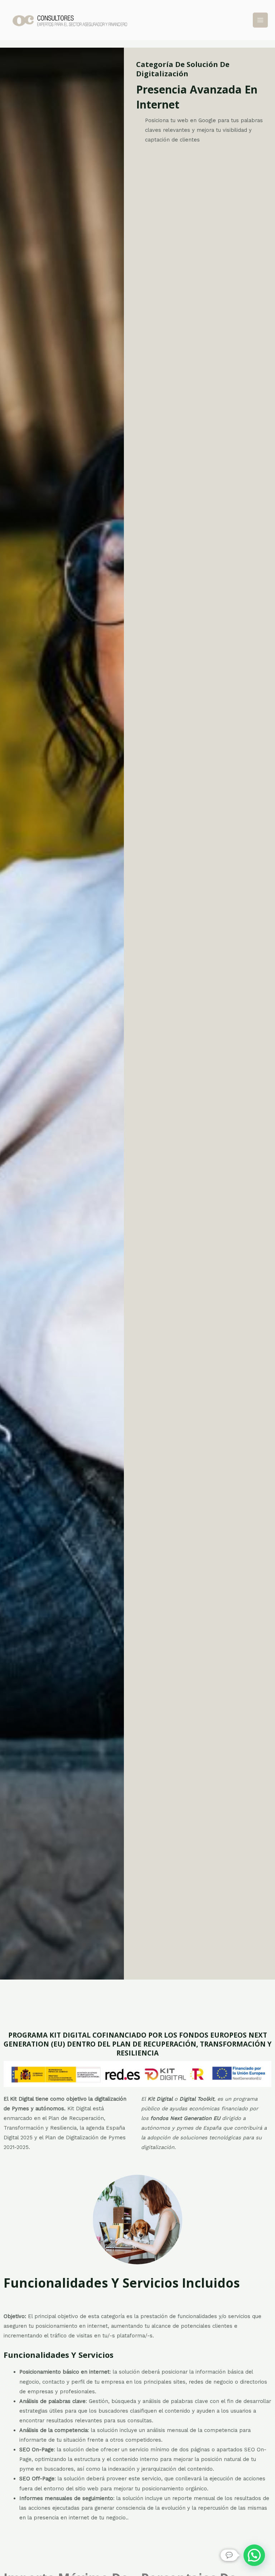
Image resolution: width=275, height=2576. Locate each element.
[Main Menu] (260, 20)
